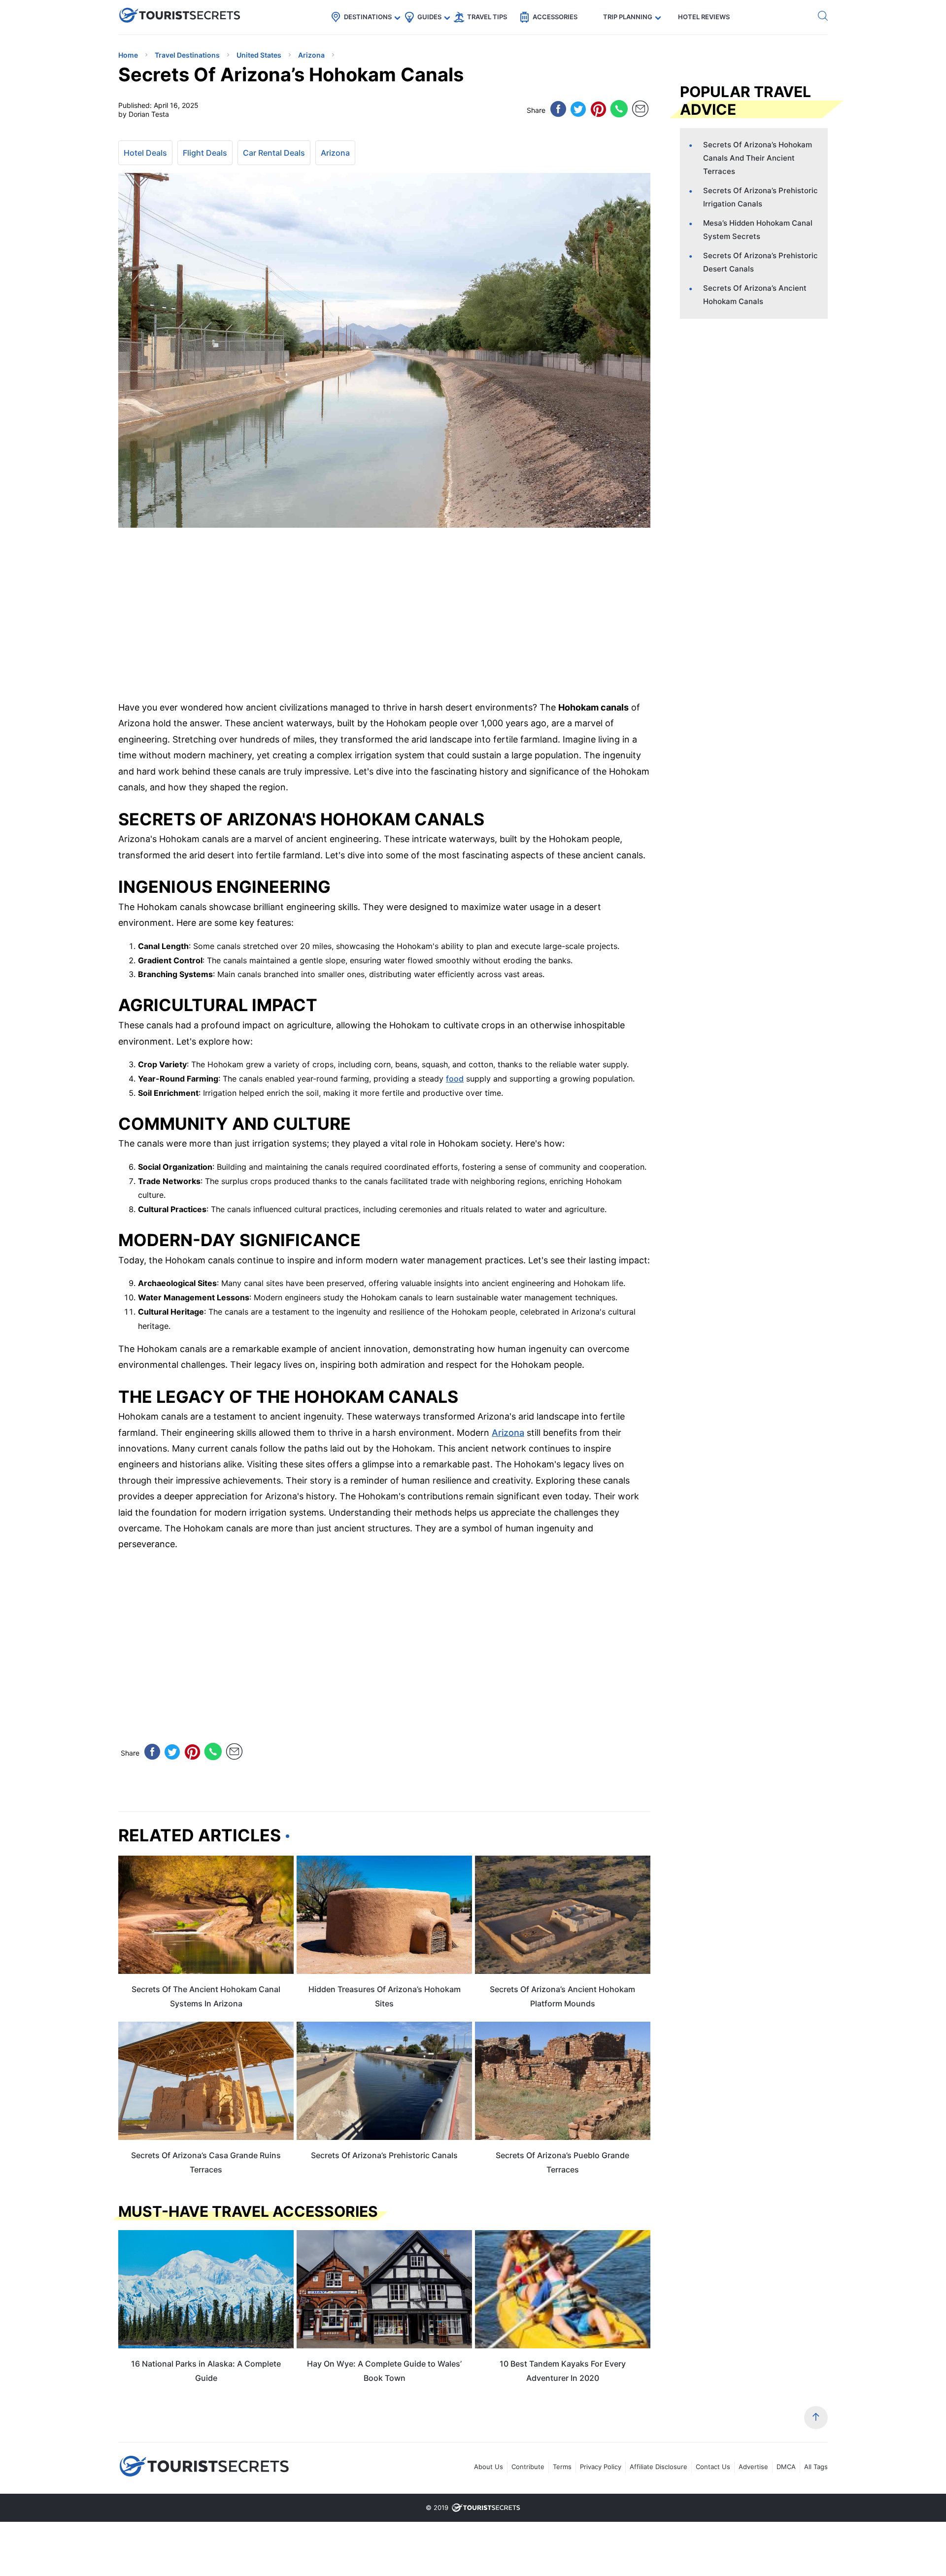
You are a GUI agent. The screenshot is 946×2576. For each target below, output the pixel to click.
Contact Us (713, 2467)
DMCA (786, 2467)
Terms (562, 2467)
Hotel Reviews (704, 17)
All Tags (816, 2467)
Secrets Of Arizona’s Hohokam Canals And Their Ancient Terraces (758, 158)
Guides (429, 17)
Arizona (335, 153)
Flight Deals (205, 153)
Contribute (528, 2467)
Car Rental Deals (274, 153)
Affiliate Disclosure (659, 2467)
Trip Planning (628, 17)
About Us (489, 2467)
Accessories (555, 17)
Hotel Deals (145, 153)
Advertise (753, 2467)
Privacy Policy (601, 2467)
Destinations (368, 17)
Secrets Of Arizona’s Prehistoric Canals (384, 2155)
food (455, 1079)
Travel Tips (487, 17)
